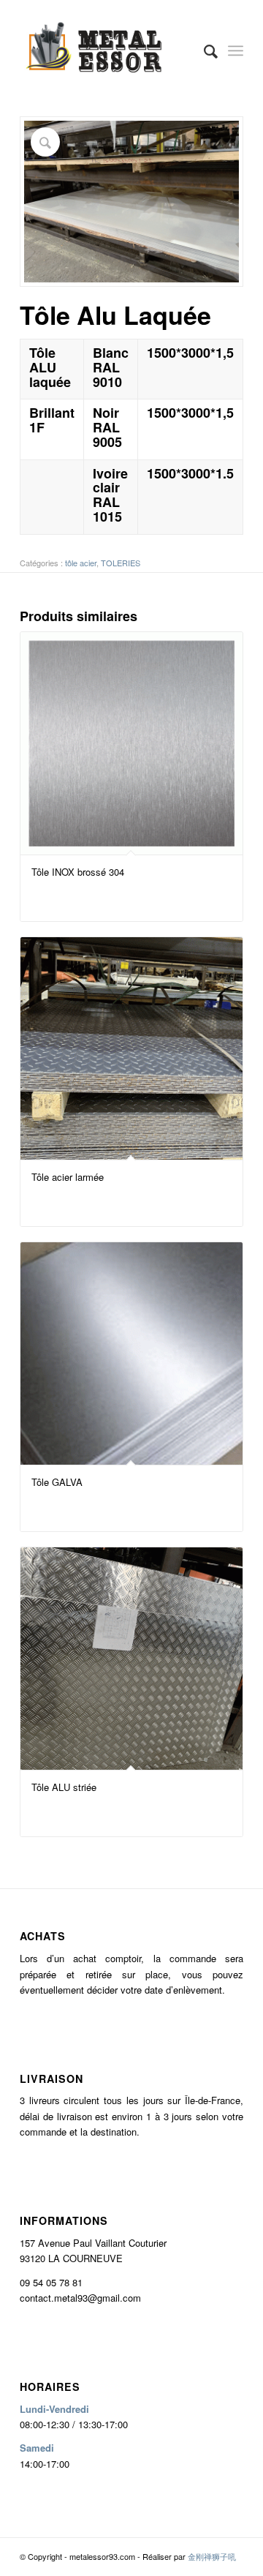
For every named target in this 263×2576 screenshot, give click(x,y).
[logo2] (109, 50)
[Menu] (236, 50)
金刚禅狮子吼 (212, 2556)
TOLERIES (121, 563)
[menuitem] (203, 50)
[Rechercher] (203, 50)
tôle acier (81, 563)
